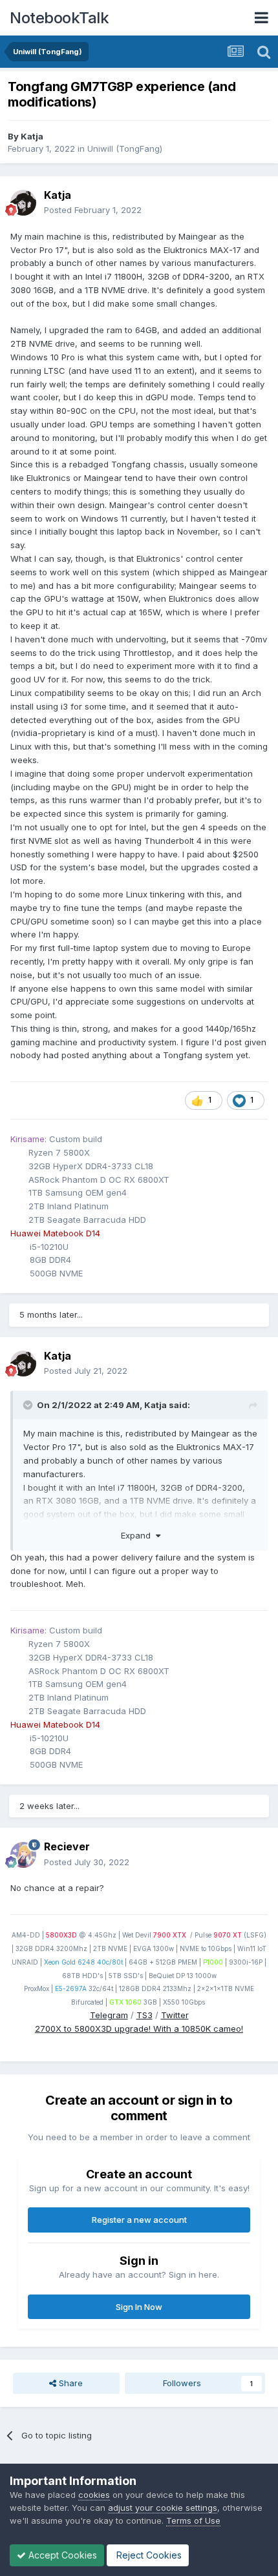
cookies (94, 2495)
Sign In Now (139, 2307)
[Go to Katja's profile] (23, 203)
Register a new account (139, 2220)
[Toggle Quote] (29, 1405)
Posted (93, 210)
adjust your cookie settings (163, 2508)
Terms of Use (193, 2520)
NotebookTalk (59, 18)
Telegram (109, 2015)
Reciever (67, 1846)
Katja (32, 136)
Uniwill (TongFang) (125, 148)
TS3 (144, 2015)
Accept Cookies (61, 2555)
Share (69, 2383)
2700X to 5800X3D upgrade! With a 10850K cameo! (139, 2029)
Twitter (175, 2015)
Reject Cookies (148, 2555)
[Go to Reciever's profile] (23, 1855)
